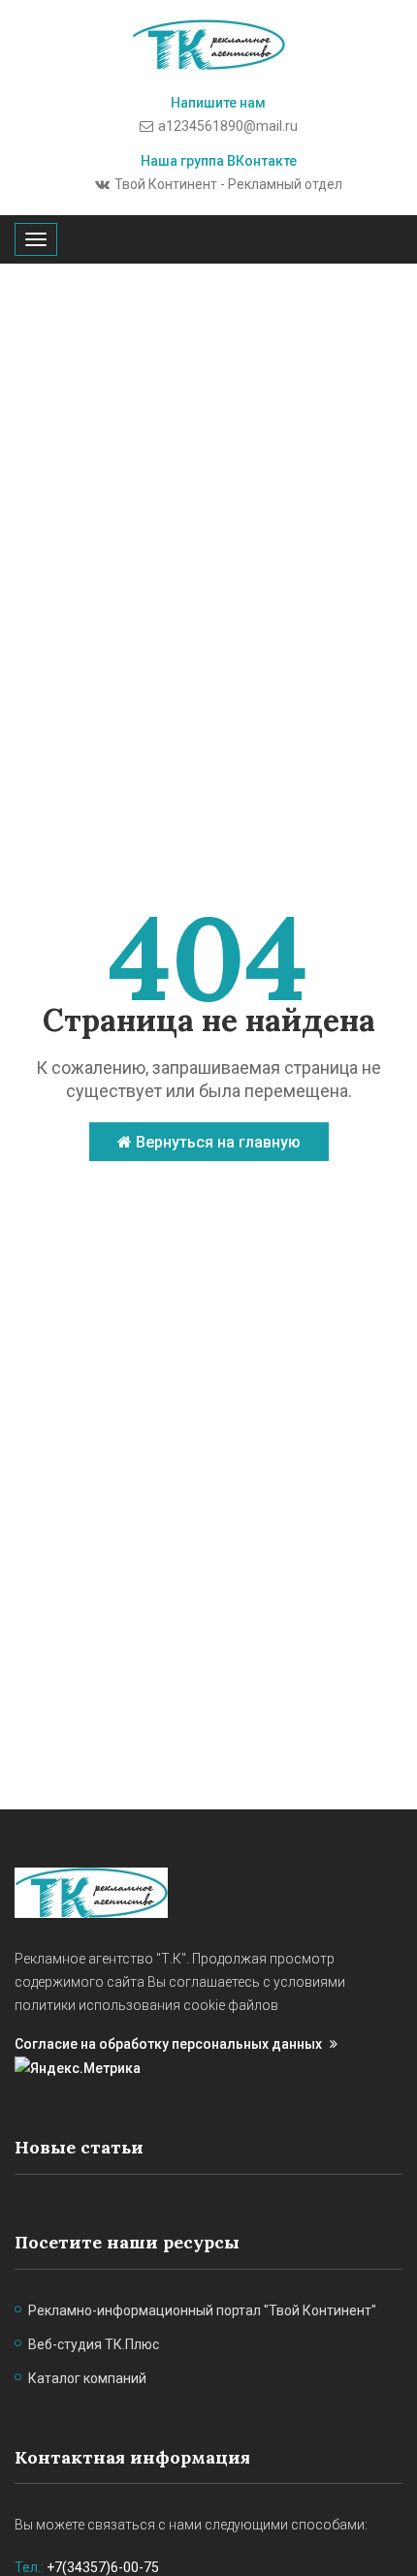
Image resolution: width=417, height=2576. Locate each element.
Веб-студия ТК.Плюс (94, 2344)
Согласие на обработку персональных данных (168, 2044)
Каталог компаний (87, 2378)
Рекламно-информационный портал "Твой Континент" (202, 2310)
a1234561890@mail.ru (228, 126)
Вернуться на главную (216, 1142)
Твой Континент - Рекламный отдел (228, 184)
